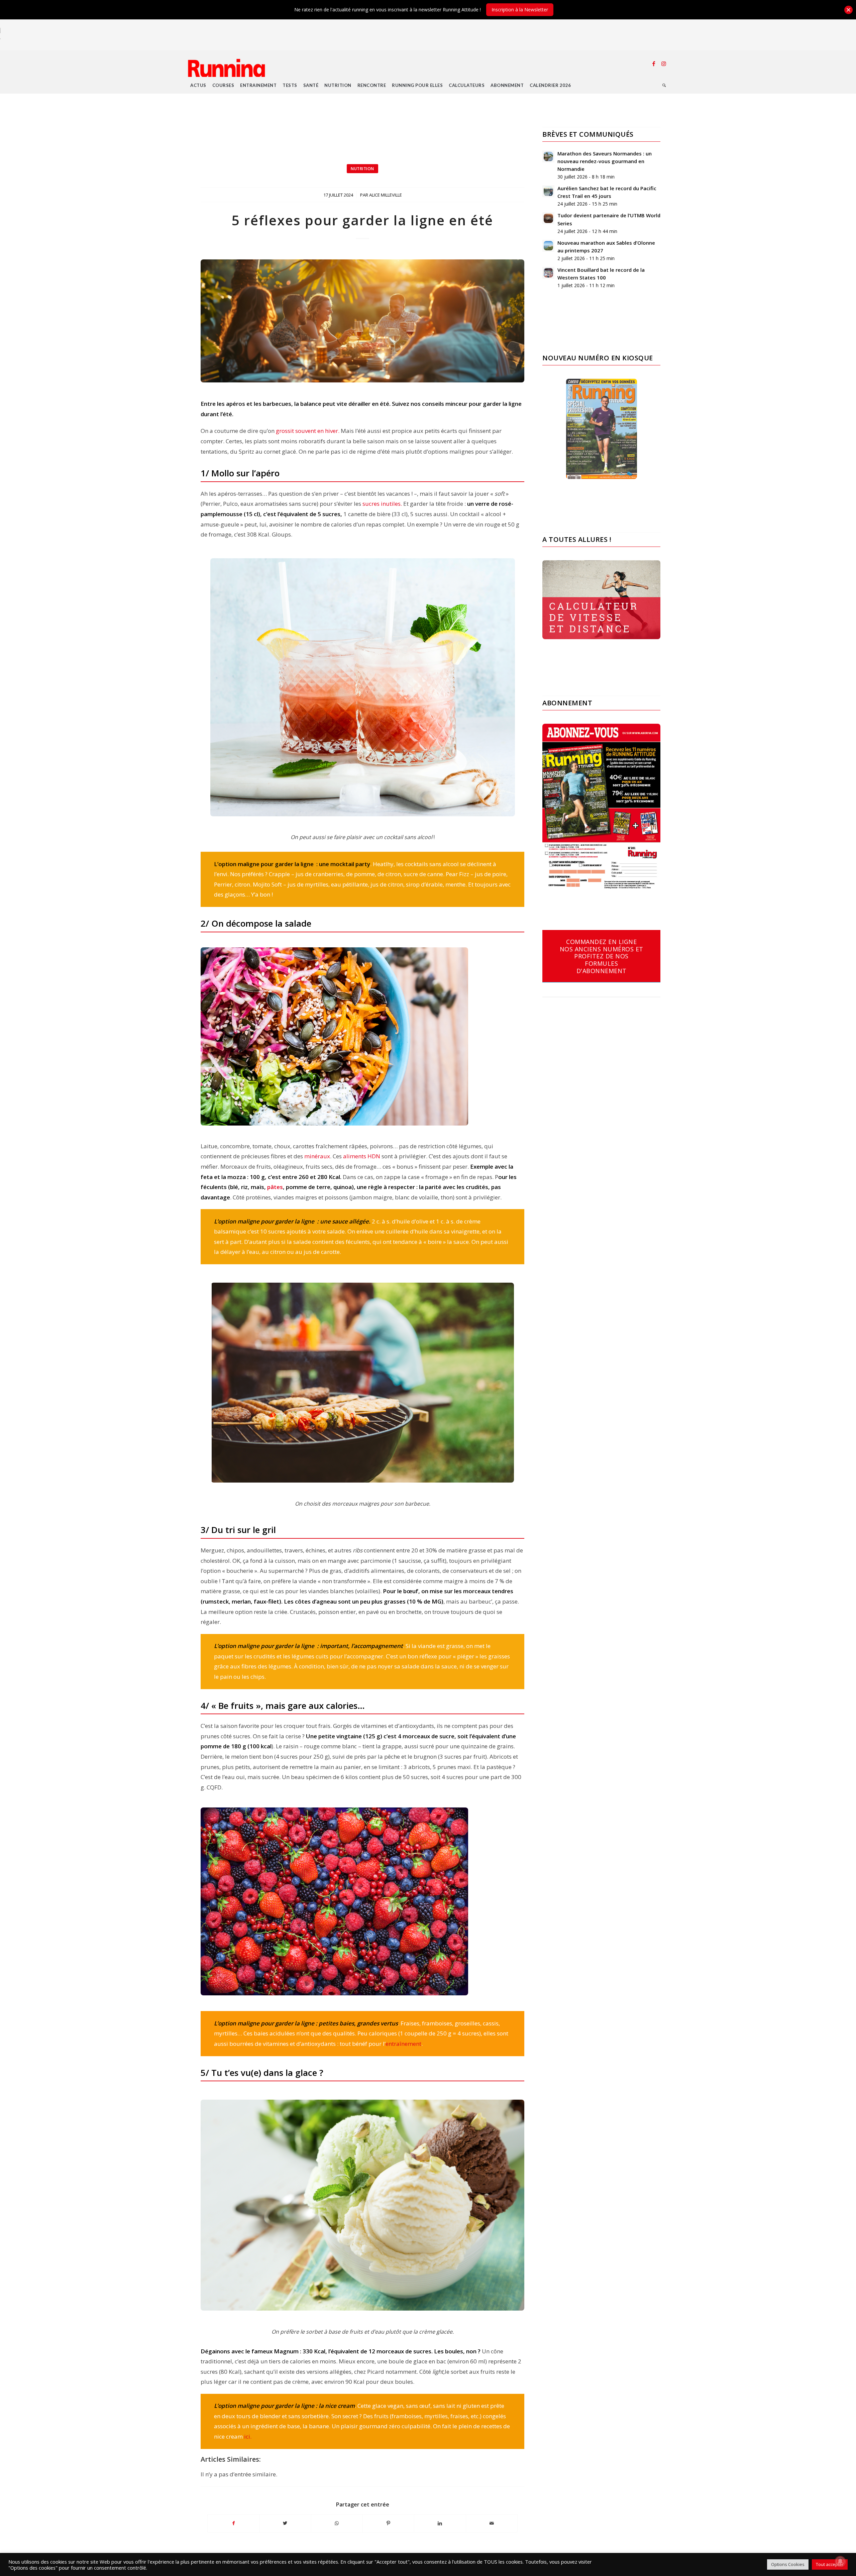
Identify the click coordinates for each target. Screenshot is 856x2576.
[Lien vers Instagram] (664, 64)
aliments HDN (362, 1156)
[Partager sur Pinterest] (388, 2523)
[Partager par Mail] (492, 2523)
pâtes (274, 1187)
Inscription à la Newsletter (520, 10)
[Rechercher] (664, 85)
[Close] (848, 10)
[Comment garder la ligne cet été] (362, 321)
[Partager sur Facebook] (233, 2523)
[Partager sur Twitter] (285, 2523)
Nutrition (362, 169)
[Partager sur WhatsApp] (337, 2523)
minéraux (317, 1156)
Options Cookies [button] (788, 2564)
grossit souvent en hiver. (308, 431)
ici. (248, 2436)
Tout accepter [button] (830, 2564)
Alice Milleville (386, 195)
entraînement (403, 2044)
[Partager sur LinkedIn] (440, 2523)
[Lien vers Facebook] (654, 64)
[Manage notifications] (840, 2561)
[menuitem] (198, 85)
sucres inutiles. (383, 504)
